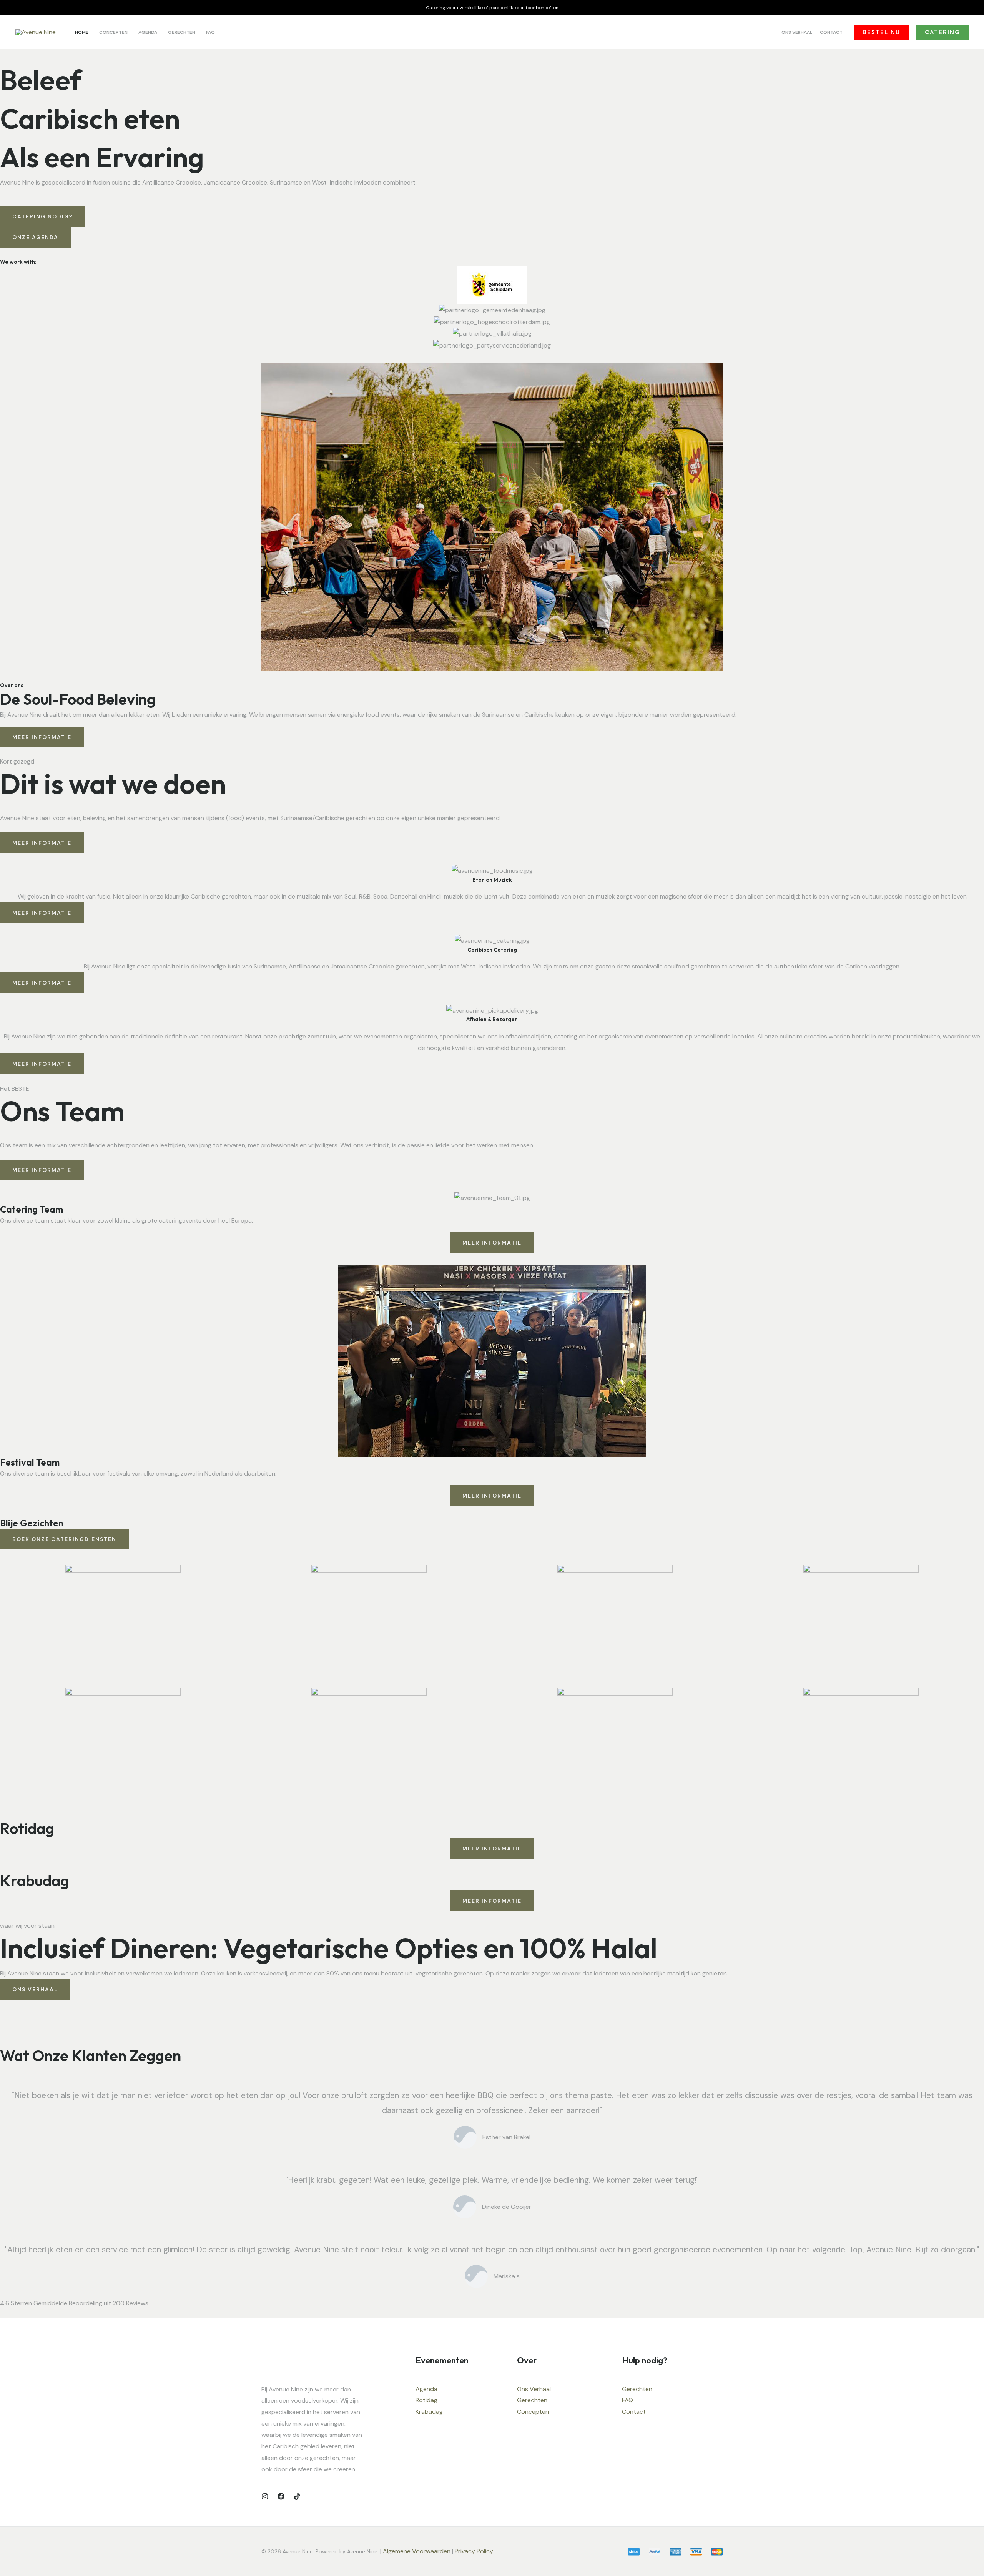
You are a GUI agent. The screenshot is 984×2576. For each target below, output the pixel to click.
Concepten (533, 2412)
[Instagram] (265, 2496)
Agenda (426, 2389)
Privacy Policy (475, 2551)
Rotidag (426, 2400)
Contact (634, 2412)
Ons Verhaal (534, 2389)
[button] (881, 32)
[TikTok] (297, 2496)
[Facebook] (281, 2496)
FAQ (627, 2400)
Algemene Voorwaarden (417, 2551)
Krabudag (429, 2412)
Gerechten (532, 2400)
